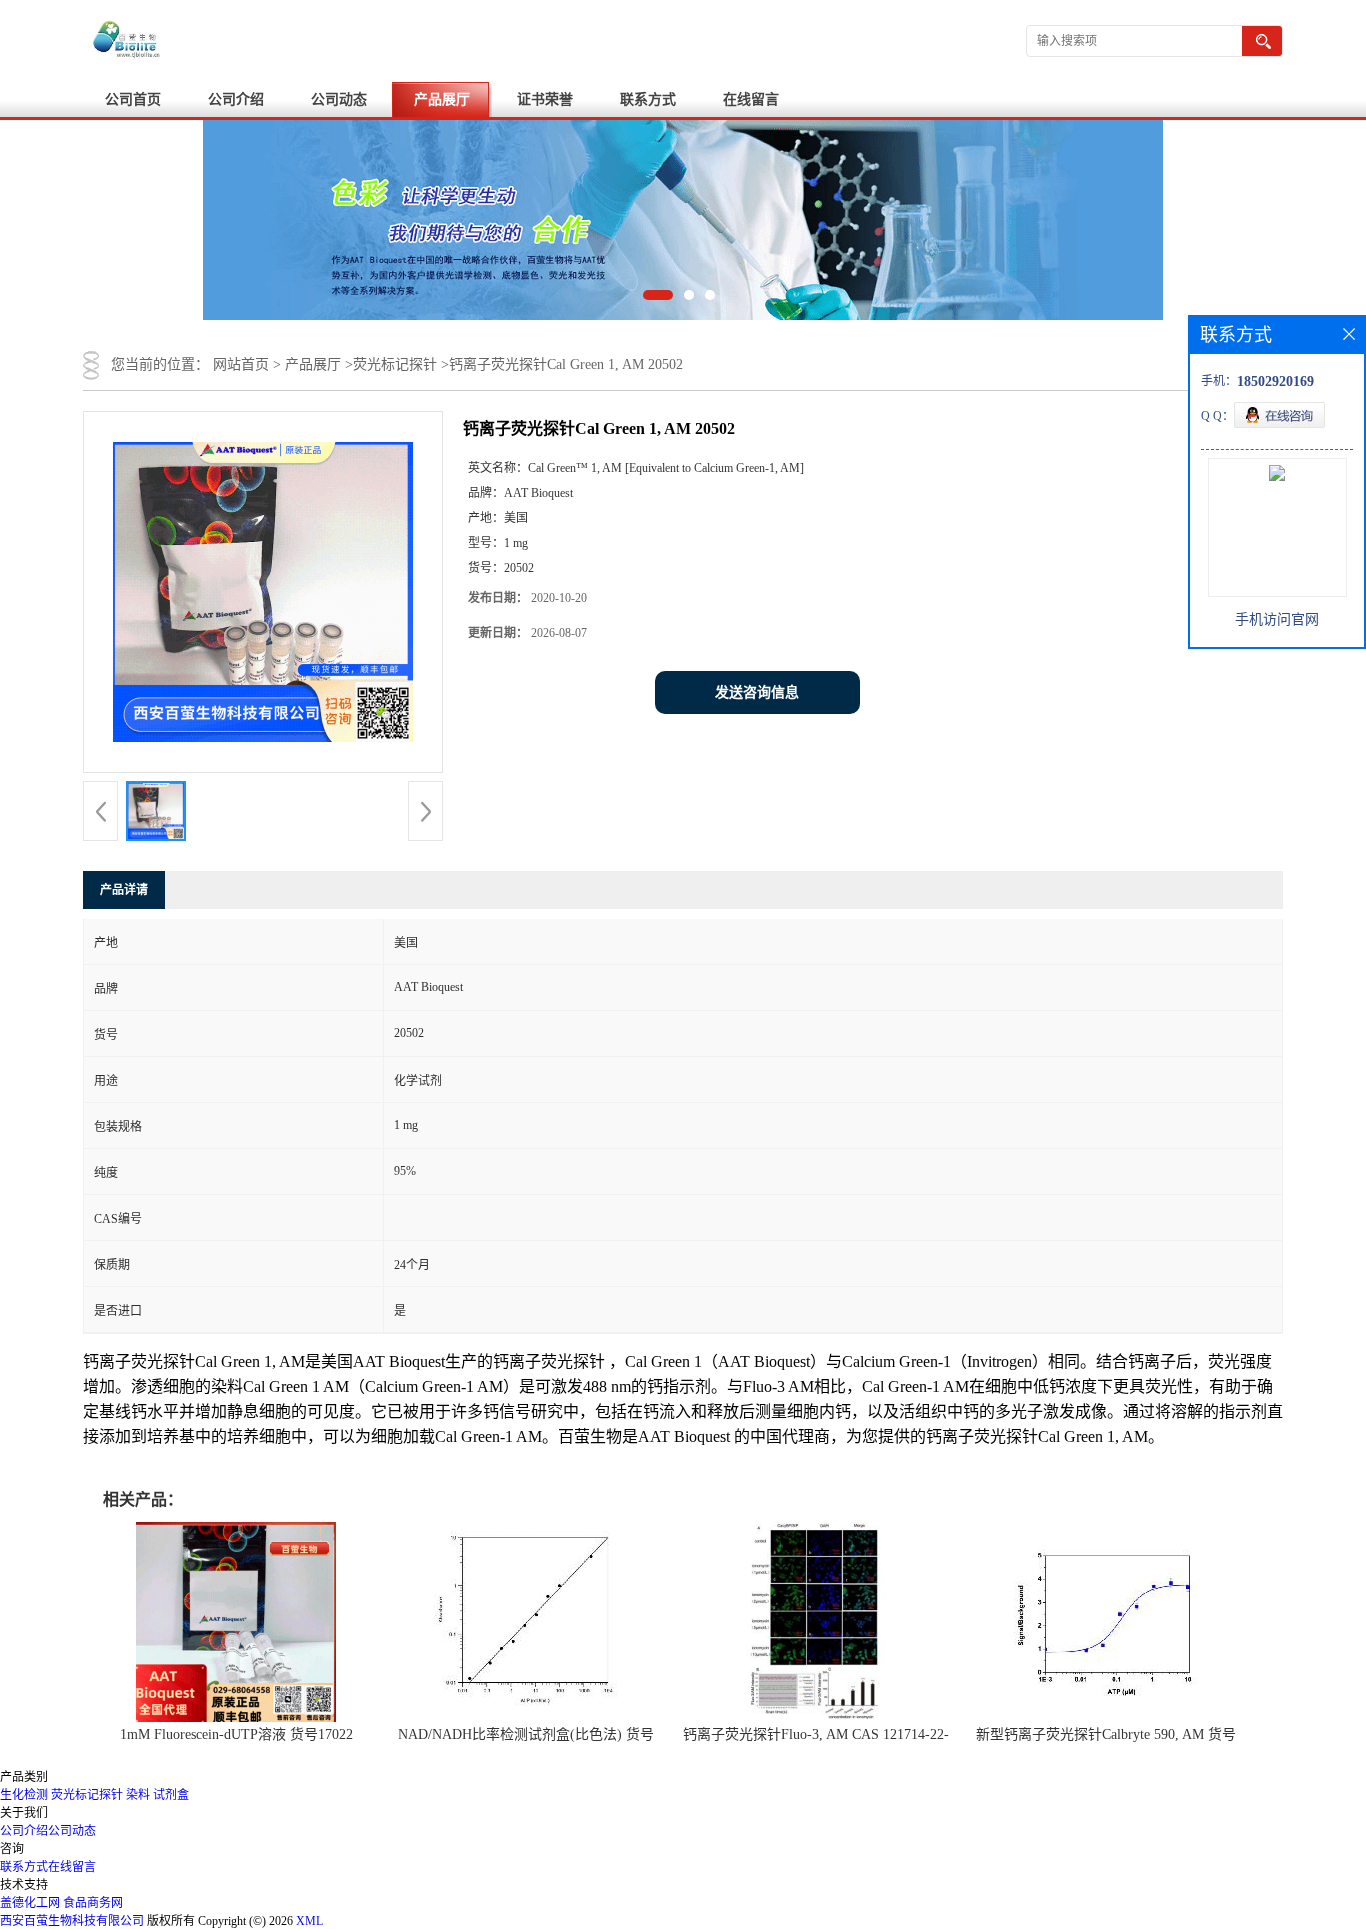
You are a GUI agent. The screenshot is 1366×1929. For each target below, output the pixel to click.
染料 (138, 1795)
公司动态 (339, 99)
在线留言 (751, 99)
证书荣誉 (545, 99)
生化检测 (24, 1795)
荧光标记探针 (395, 364)
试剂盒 (171, 1795)
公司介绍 (236, 99)
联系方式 (648, 99)
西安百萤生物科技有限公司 (72, 1921)
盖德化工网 (30, 1903)
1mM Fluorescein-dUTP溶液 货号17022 (236, 1734)
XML (309, 1921)
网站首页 (241, 364)
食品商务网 (93, 1903)
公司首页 (133, 99)
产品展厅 (442, 99)
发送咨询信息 (757, 692)
